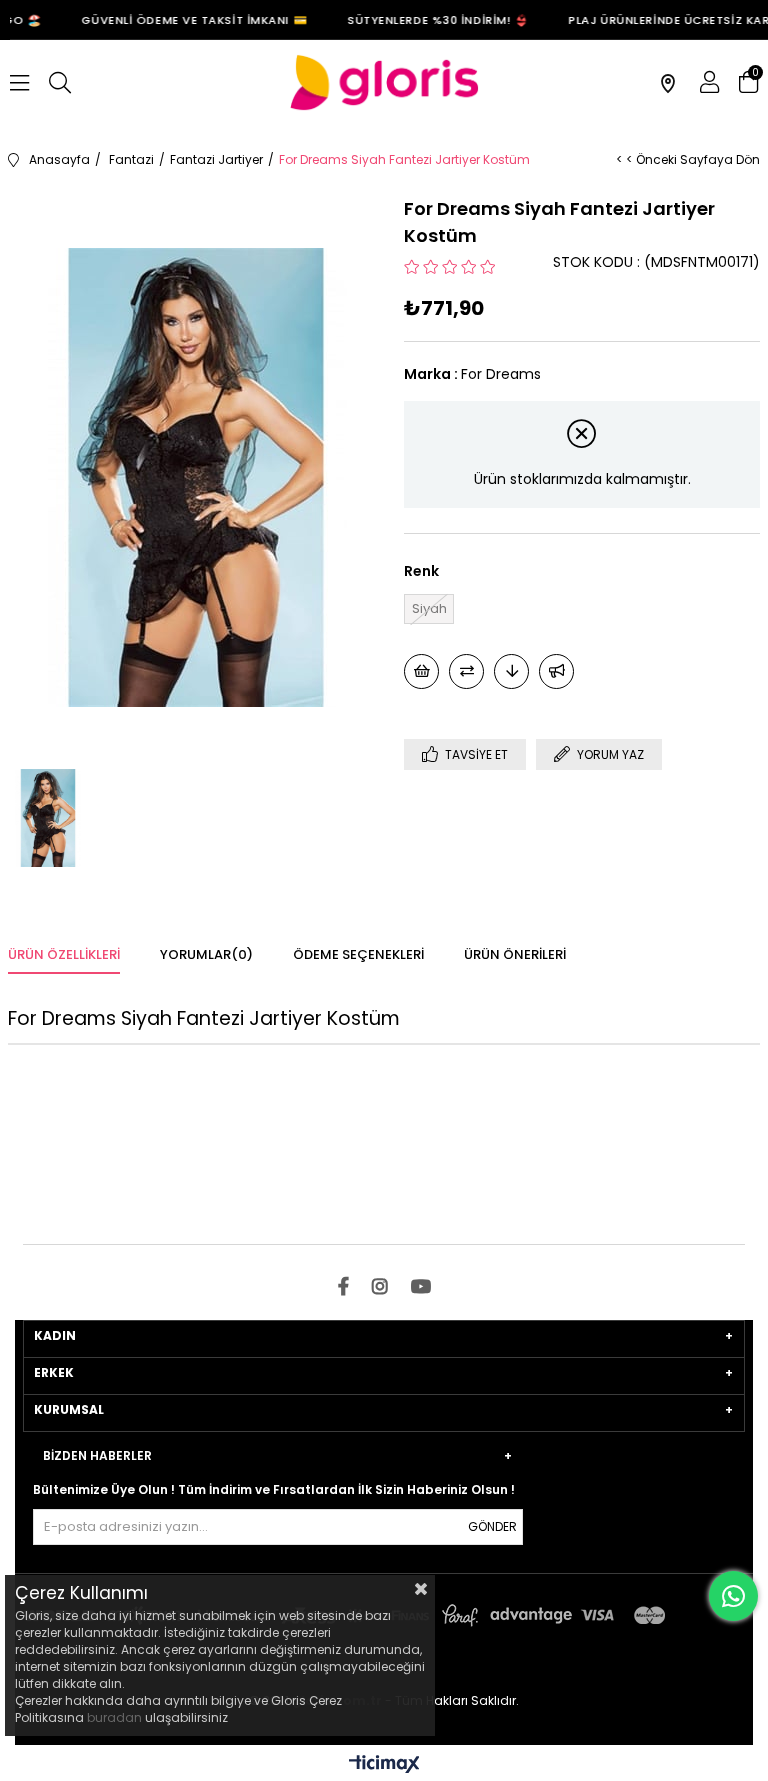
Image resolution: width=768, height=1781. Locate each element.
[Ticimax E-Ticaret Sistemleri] (384, 1765)
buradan (114, 1717)
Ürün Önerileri (515, 954)
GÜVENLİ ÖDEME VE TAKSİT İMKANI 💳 (188, 20)
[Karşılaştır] (466, 671)
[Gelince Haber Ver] (556, 671)
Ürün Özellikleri (64, 954)
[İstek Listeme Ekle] (421, 671)
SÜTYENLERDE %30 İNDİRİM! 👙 (430, 20)
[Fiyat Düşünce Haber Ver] (511, 671)
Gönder (492, 1526)
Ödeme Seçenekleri (358, 954)
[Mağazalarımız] (668, 83)
